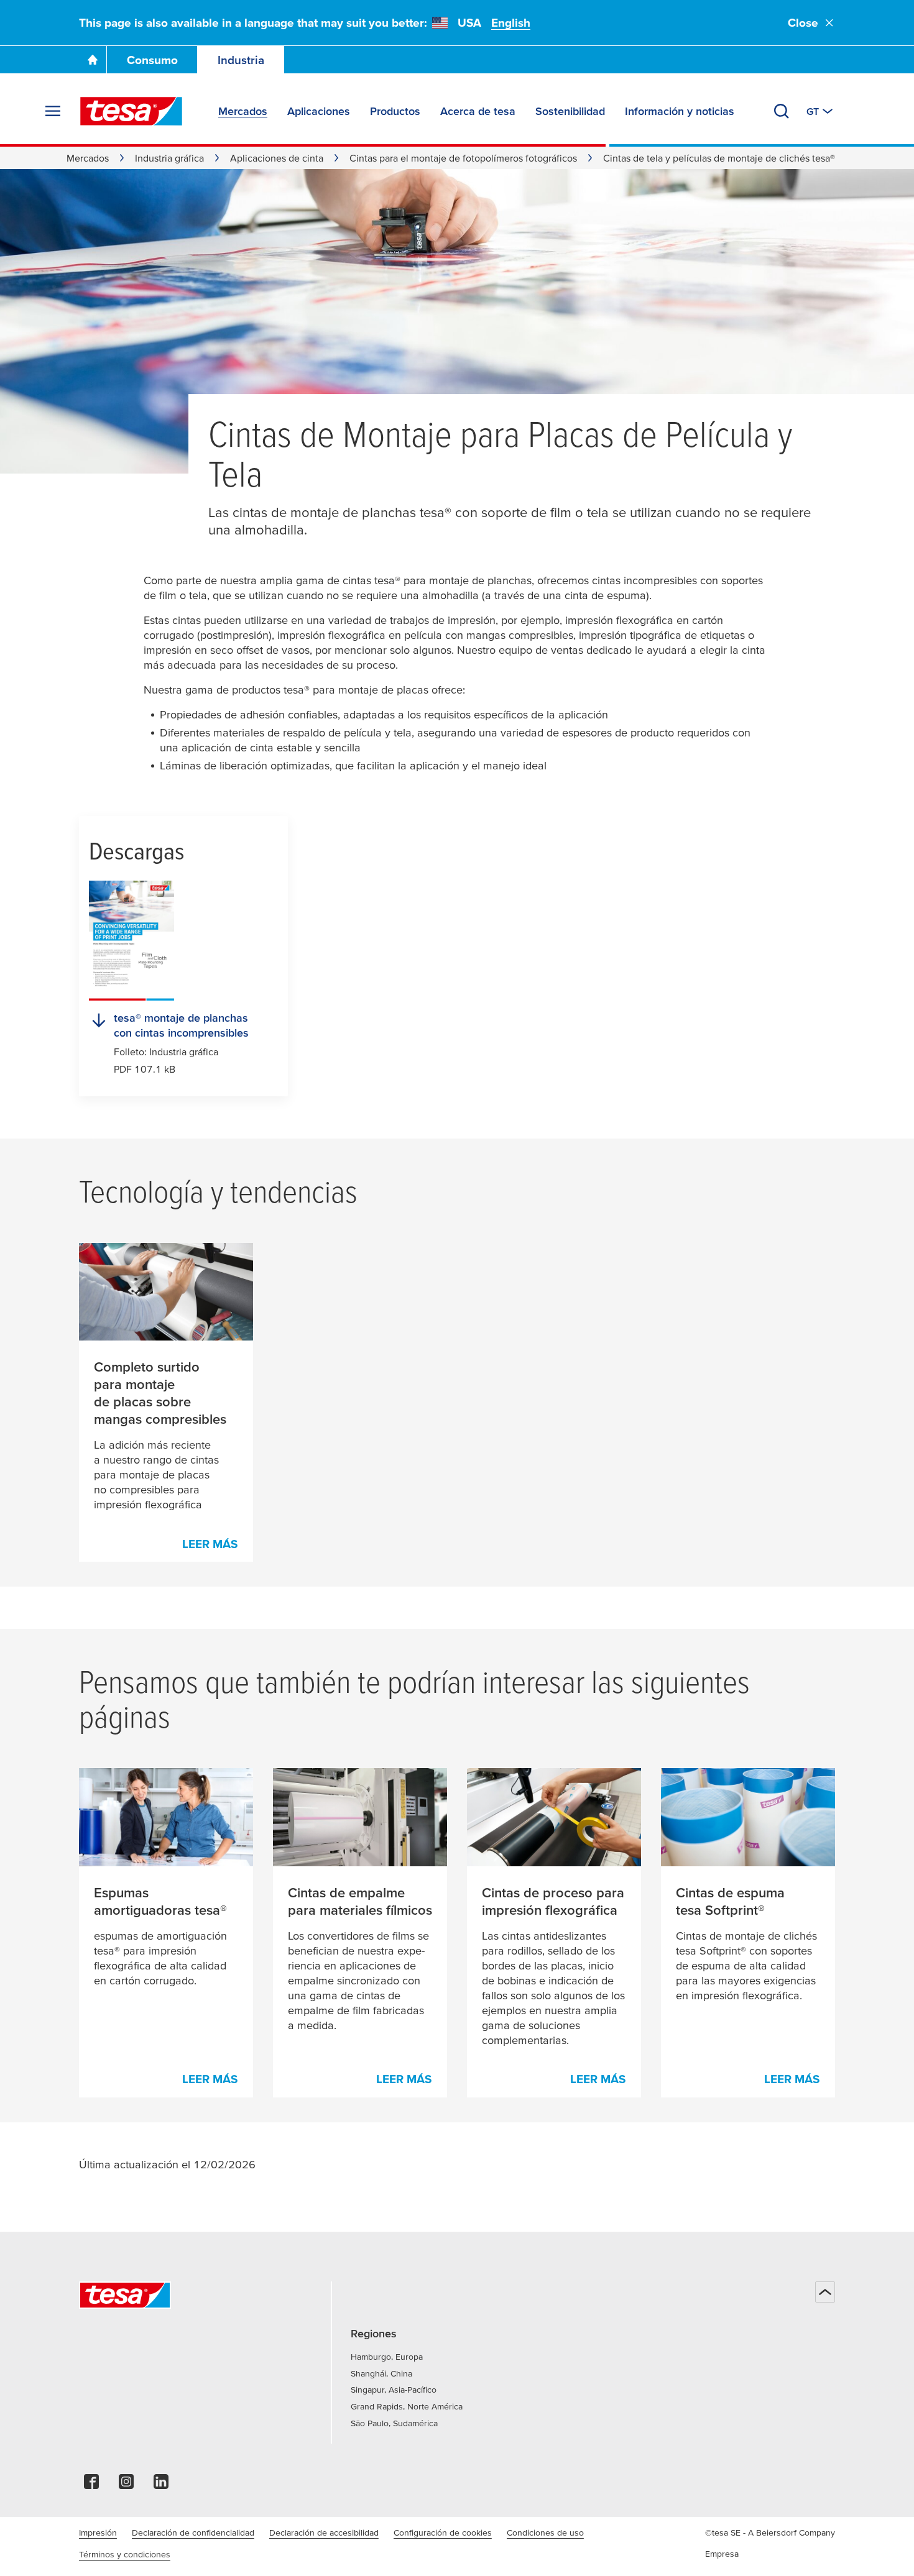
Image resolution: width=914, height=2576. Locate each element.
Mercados (88, 158)
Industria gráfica (169, 158)
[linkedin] (161, 2485)
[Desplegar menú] (53, 111)
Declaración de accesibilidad (324, 2532)
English (511, 23)
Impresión (98, 2532)
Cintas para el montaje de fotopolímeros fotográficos (463, 158)
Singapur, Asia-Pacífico (394, 2390)
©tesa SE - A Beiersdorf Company (770, 2532)
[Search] (782, 111)
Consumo (152, 60)
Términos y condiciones (125, 2554)
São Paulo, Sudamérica (394, 2423)
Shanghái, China (381, 2373)
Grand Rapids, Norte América (407, 2406)
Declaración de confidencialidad (193, 2532)
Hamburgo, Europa (387, 2357)
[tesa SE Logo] (131, 111)
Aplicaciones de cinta (277, 158)
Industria (241, 60)
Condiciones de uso (545, 2532)
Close (803, 23)
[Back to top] (825, 2292)
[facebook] (91, 2485)
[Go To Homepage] (93, 60)
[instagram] (126, 2485)
